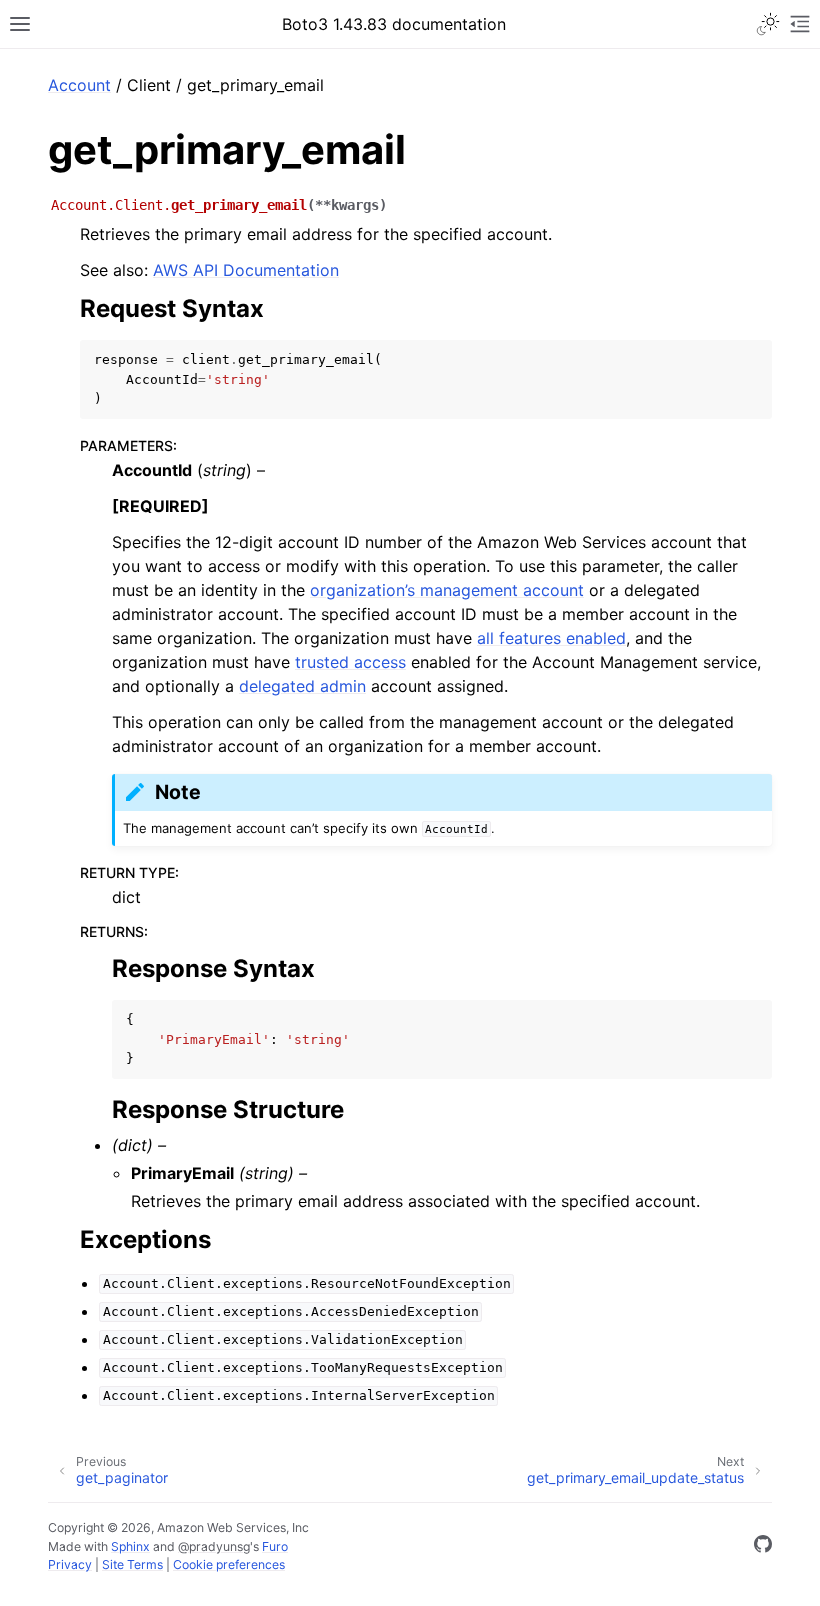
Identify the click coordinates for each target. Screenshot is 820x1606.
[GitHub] (763, 1547)
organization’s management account (447, 590)
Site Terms (132, 1564)
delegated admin (302, 686)
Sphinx (130, 1546)
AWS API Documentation (246, 270)
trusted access (350, 662)
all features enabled (551, 638)
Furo (275, 1546)
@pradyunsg (214, 1546)
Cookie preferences (229, 1564)
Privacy (70, 1564)
